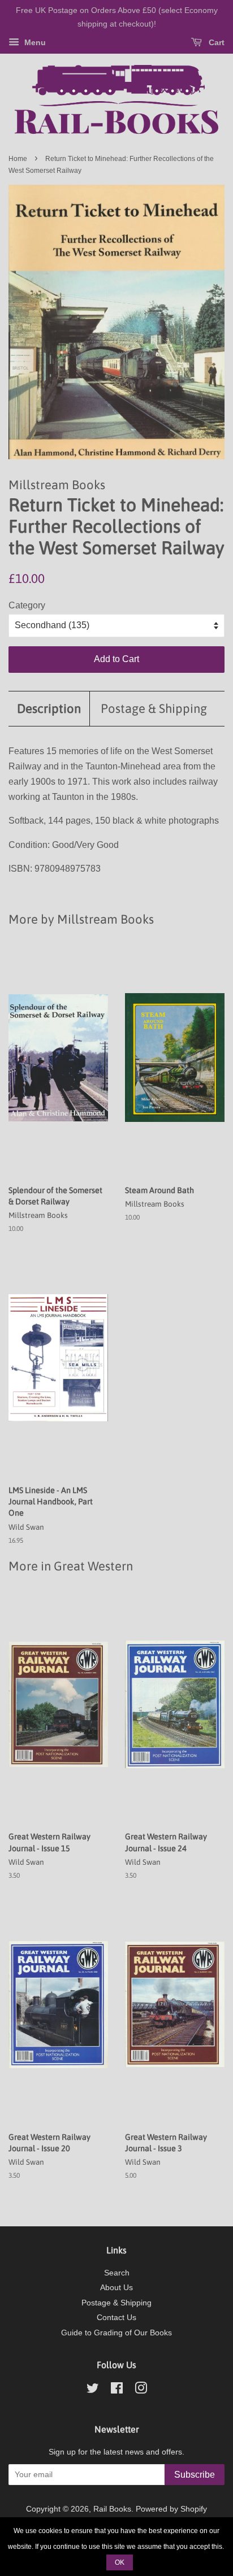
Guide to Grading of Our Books (116, 2333)
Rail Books (112, 2509)
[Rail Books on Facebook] (117, 2390)
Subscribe (195, 2475)
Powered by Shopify (171, 2509)
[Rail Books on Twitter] (93, 2390)
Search (117, 2273)
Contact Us (116, 2318)
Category (27, 605)
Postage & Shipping (154, 708)
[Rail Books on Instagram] (141, 2390)
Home (18, 159)
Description (49, 708)
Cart (215, 42)
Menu (34, 42)
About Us (116, 2288)
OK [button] (120, 2562)
